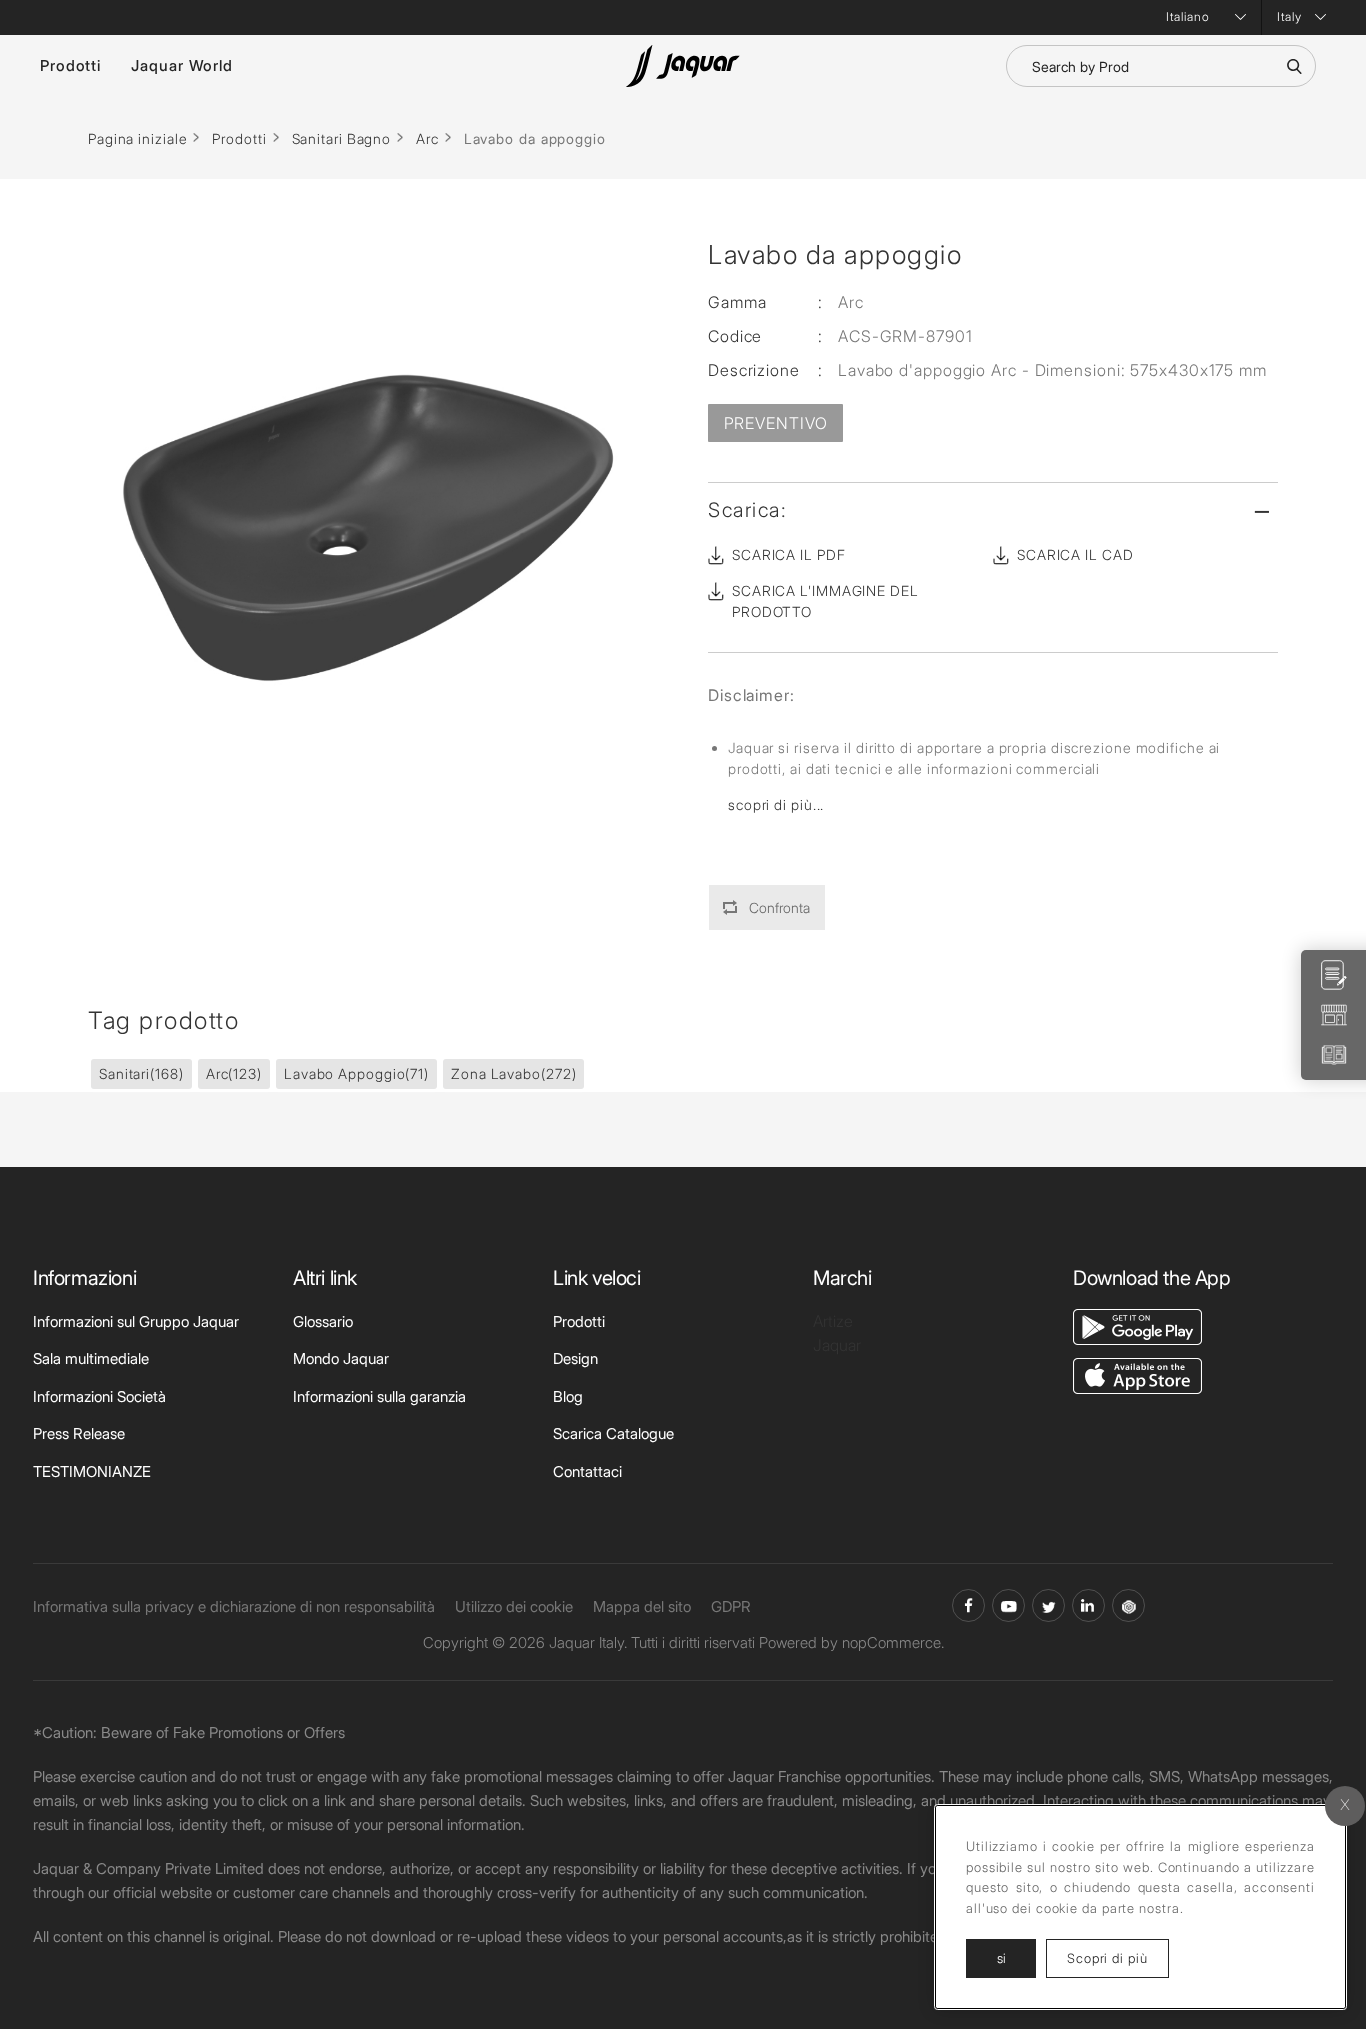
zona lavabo (513, 1073)
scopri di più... (776, 804)
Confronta (779, 907)
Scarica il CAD (1075, 554)
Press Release (79, 1433)
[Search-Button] (1294, 66)
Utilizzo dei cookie (514, 1606)
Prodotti (70, 65)
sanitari (141, 1073)
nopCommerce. (893, 1642)
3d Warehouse (1128, 1605)
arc (234, 1073)
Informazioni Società (99, 1396)
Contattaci (587, 1471)
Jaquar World (182, 65)
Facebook (968, 1605)
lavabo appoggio (356, 1073)
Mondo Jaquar (341, 1358)
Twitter (1048, 1605)
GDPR (731, 1606)
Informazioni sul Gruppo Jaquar (136, 1321)
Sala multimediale (91, 1358)
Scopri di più (1118, 1957)
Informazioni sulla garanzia (379, 1396)
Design (575, 1358)
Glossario (323, 1321)
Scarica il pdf (789, 554)
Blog (568, 1396)
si (1001, 1958)
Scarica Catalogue (613, 1433)
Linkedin (1088, 1605)
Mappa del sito (642, 1606)
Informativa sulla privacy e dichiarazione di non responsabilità (234, 1606)
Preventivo (776, 423)
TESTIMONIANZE (92, 1471)
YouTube (1008, 1605)
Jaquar (837, 1345)
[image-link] (1137, 1325)
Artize (833, 1321)
